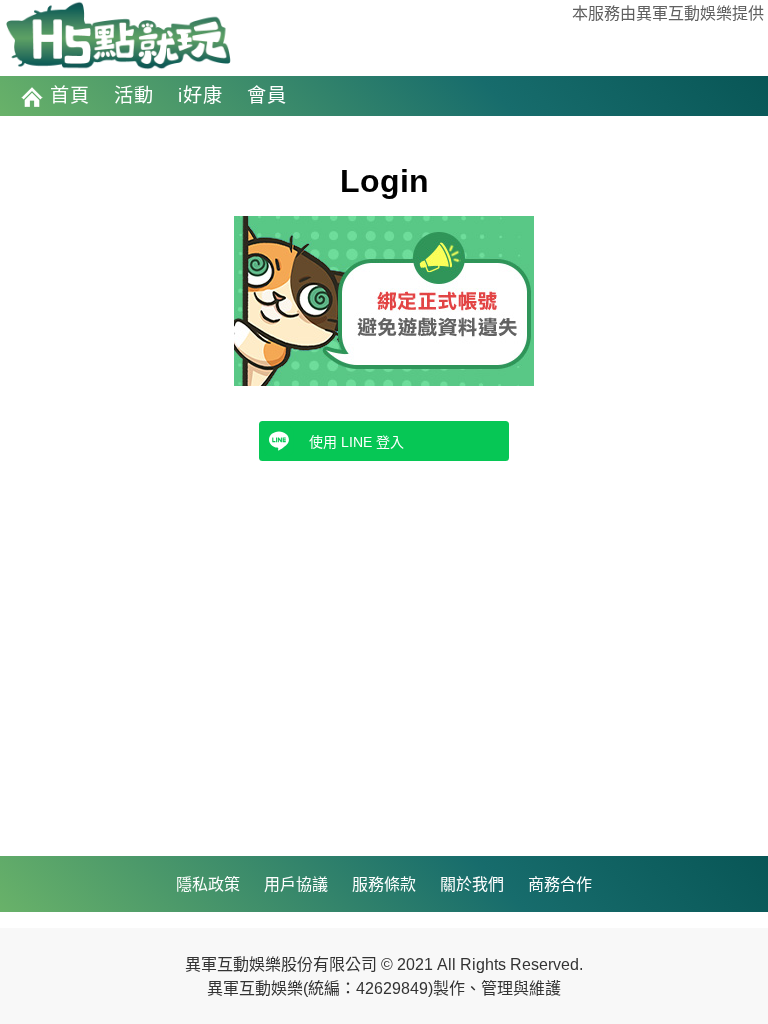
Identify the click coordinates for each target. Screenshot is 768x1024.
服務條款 (384, 884)
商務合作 (560, 884)
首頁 (70, 95)
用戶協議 (296, 884)
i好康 (200, 95)
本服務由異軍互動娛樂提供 (668, 13)
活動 (134, 95)
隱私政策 (208, 884)
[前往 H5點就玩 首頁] (118, 37)
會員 (267, 95)
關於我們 (472, 884)
